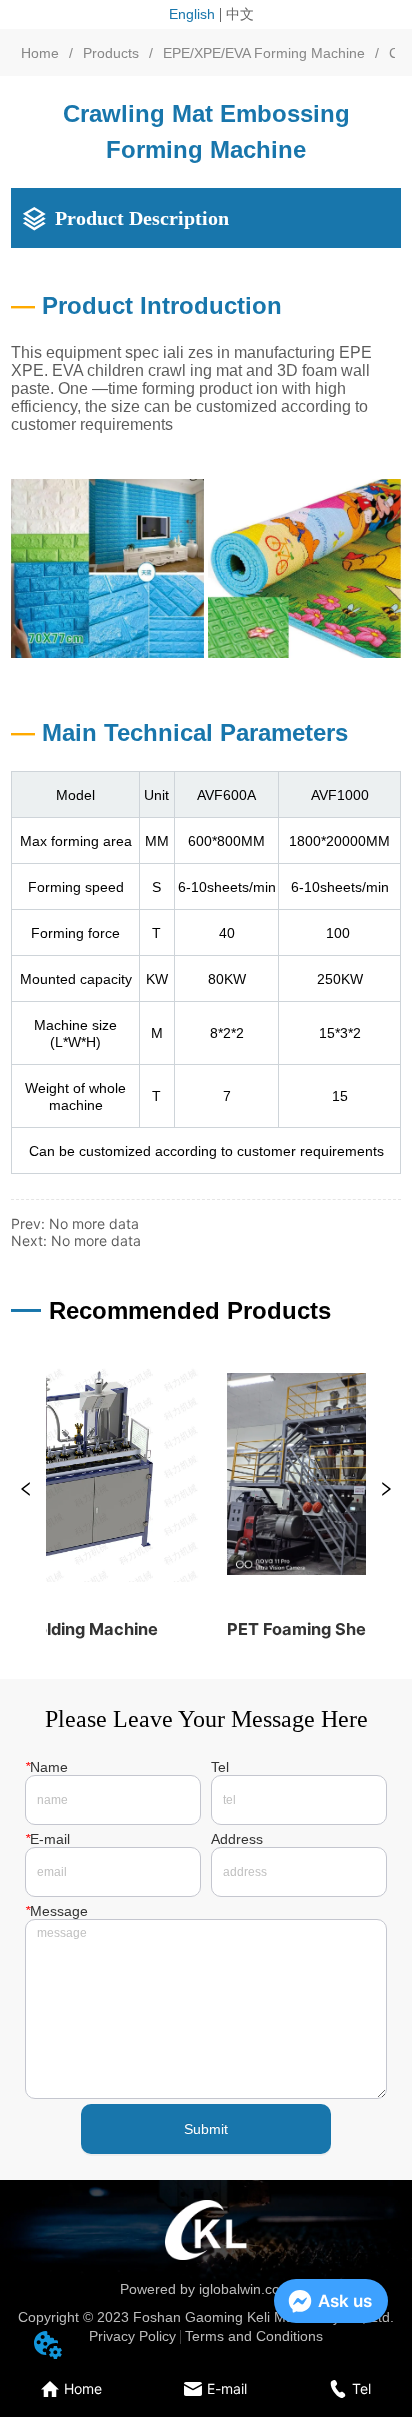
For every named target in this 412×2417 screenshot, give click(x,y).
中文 (240, 14)
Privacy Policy (132, 2336)
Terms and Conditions (254, 2336)
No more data (94, 1223)
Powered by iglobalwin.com (206, 2289)
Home (40, 53)
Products (111, 53)
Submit (206, 2129)
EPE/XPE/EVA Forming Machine (264, 53)
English (192, 14)
